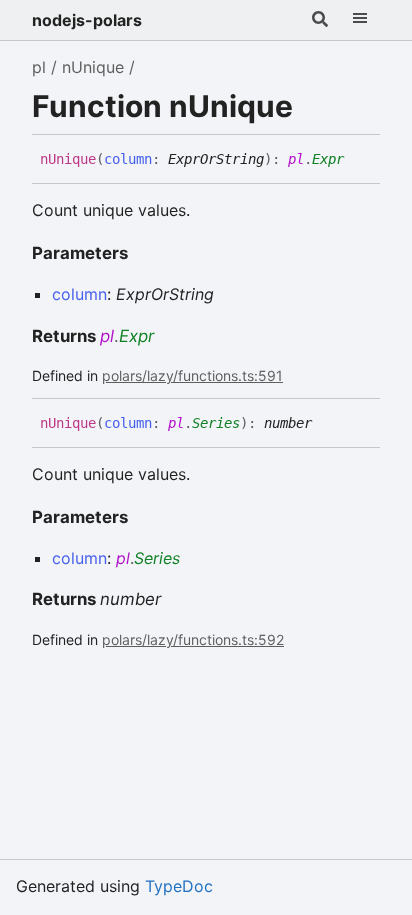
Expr (328, 159)
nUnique (93, 67)
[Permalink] (359, 160)
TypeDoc (179, 886)
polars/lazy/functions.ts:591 (192, 375)
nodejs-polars (87, 20)
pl (39, 67)
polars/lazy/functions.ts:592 (193, 639)
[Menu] (360, 20)
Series (216, 423)
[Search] (320, 20)
